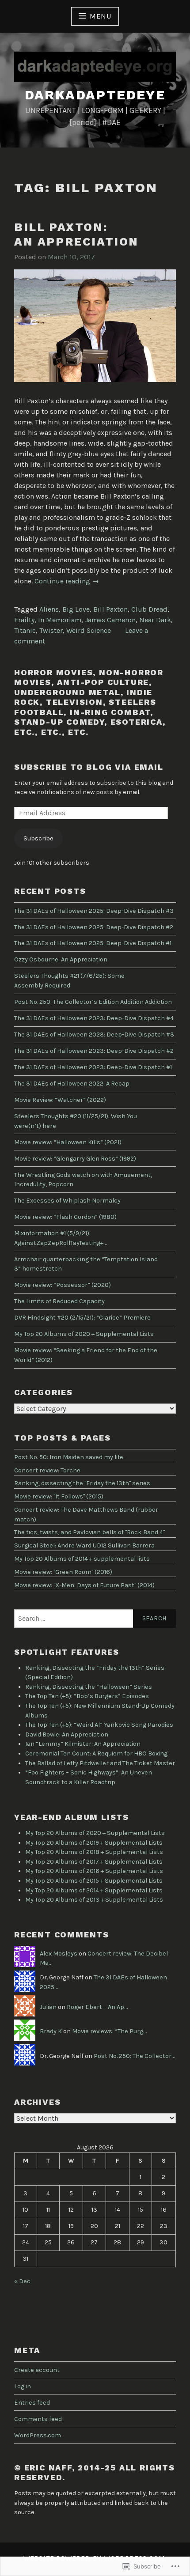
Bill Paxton (110, 609)
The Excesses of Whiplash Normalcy (67, 1201)
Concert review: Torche (47, 1470)
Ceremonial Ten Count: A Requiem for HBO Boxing (96, 1753)
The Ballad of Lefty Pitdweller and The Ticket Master (100, 1763)
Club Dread (149, 609)
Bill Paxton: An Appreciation (76, 234)
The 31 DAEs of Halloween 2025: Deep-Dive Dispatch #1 (93, 943)
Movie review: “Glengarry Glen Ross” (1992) (75, 1159)
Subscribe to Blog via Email (89, 767)
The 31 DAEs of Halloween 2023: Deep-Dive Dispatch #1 (93, 1067)
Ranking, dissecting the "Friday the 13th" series (82, 1483)
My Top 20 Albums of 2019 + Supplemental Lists (94, 1843)
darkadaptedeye (95, 95)
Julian (48, 2007)
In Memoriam (60, 620)
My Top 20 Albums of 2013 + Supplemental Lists (94, 1900)
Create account (37, 2370)
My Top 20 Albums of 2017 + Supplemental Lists (94, 1862)
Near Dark (155, 620)
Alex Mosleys (59, 1954)
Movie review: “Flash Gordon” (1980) (65, 1217)
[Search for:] (95, 1619)
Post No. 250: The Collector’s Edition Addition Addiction (93, 1002)
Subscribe (38, 838)
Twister (51, 630)
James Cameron (110, 620)
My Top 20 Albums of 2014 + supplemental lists (82, 1559)
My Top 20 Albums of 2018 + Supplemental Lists (94, 1852)
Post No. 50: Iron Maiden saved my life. (69, 1457)
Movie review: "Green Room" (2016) (63, 1572)
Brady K (51, 2031)
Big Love (76, 609)
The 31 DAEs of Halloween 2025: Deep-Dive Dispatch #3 (94, 911)
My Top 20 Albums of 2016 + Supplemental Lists (94, 1871)
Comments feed (38, 2419)
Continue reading (67, 581)
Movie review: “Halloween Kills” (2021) (68, 1142)
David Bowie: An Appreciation (67, 1734)
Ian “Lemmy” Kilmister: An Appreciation (83, 1744)
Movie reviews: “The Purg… (109, 2031)
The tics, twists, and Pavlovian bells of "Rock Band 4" (89, 1532)
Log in (23, 2386)
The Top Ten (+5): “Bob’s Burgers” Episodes (87, 1696)
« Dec (22, 2281)
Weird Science (89, 630)
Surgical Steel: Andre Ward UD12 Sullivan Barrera (84, 1545)
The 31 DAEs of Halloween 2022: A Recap (72, 1084)
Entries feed (32, 2403)
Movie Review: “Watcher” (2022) (60, 1100)
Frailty (24, 620)
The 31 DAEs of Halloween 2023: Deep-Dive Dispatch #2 (94, 1051)
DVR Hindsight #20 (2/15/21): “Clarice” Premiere (82, 1318)
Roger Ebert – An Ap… (97, 2007)
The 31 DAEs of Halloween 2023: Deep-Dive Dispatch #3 (94, 1035)
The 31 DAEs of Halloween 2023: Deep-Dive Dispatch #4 (94, 1018)
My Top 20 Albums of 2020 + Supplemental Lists (84, 1334)
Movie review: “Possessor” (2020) (63, 1285)
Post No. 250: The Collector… (134, 2056)
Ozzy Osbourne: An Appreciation (61, 959)
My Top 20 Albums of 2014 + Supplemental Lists (94, 1890)
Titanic (25, 630)
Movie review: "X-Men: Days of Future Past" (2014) (84, 1585)
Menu (100, 16)
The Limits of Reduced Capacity (59, 1301)
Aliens (49, 609)
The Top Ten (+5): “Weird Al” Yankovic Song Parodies (99, 1725)
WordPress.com (38, 2435)
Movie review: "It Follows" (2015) (59, 1496)
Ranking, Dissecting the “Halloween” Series (89, 1687)
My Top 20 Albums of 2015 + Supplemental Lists (94, 1881)
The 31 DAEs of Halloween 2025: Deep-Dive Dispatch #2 (94, 927)
